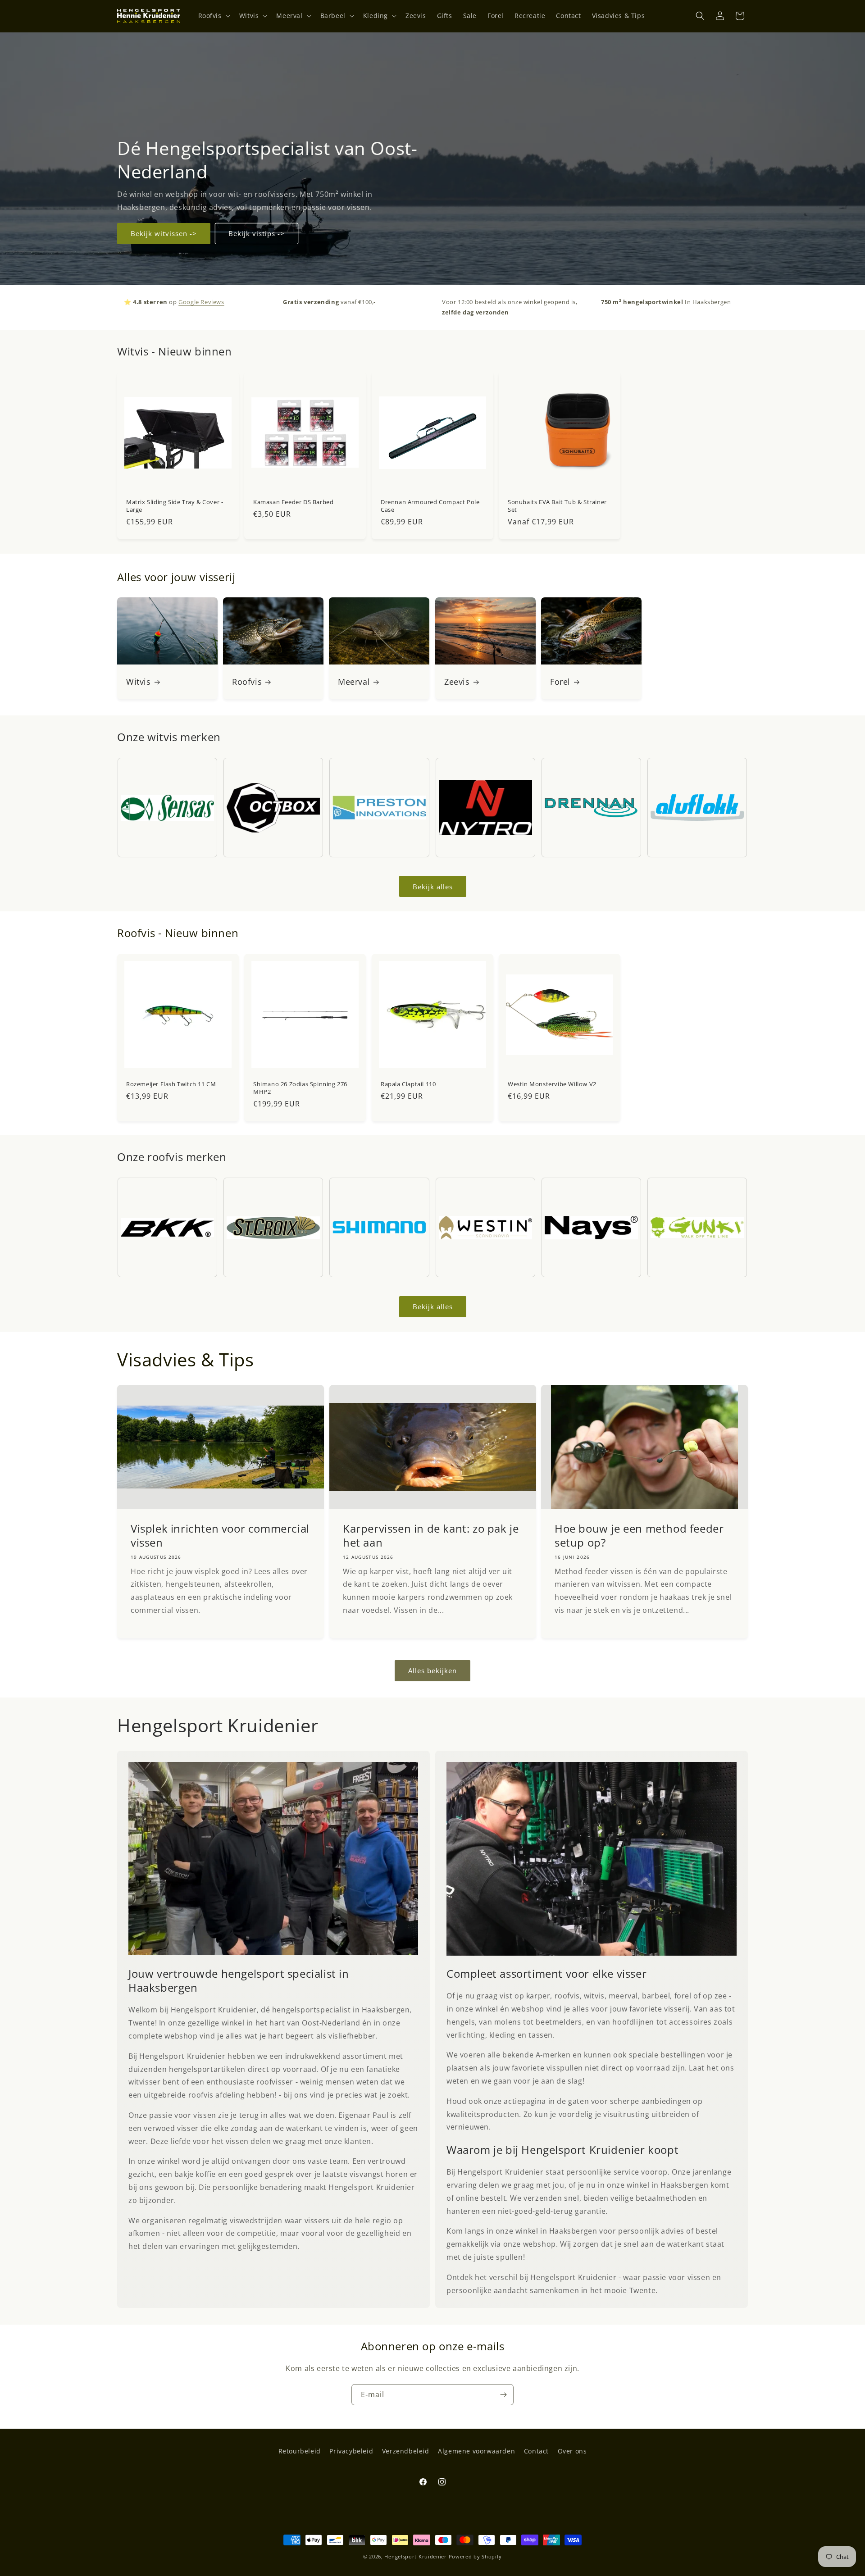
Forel (560, 682)
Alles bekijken (432, 1671)
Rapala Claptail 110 (408, 1084)
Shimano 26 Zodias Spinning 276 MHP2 (300, 1088)
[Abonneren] (503, 2395)
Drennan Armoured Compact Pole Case (430, 506)
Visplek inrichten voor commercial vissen (220, 1535)
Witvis (139, 682)
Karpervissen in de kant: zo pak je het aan (431, 1535)
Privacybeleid (351, 2451)
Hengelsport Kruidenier (415, 2556)
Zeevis (457, 682)
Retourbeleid (300, 2451)
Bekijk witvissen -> (164, 233)
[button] (213, 16)
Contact (536, 2451)
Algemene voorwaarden (476, 2451)
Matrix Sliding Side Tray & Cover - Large (175, 506)
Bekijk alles (433, 887)
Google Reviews (201, 302)
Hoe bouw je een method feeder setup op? (639, 1535)
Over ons (572, 2451)
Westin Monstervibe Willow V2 (552, 1084)
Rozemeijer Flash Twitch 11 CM (171, 1084)
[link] (273, 1859)
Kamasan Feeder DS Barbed (293, 502)
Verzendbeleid (406, 2451)
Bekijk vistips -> (257, 233)
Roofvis (247, 682)
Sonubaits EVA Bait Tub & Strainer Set (557, 506)
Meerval (354, 682)
